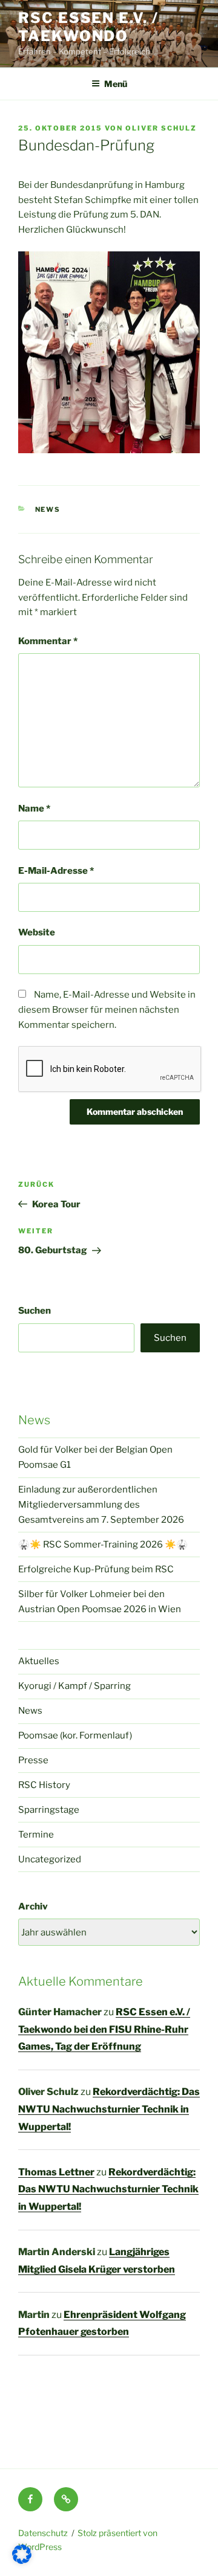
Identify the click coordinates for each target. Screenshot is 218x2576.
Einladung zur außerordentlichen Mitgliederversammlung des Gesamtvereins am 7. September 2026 (101, 1505)
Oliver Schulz (161, 128)
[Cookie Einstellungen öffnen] (22, 2561)
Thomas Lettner (56, 2172)
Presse (33, 1760)
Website (37, 932)
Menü (116, 84)
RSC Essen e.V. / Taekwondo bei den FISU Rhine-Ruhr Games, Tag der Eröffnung (104, 2029)
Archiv (33, 1906)
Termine (36, 1835)
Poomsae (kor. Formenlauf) (75, 1735)
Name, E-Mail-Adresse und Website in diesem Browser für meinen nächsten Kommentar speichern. (107, 1010)
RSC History (44, 1785)
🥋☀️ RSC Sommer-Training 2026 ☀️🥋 (103, 1545)
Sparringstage (49, 1810)
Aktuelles (39, 1661)
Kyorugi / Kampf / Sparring (74, 1686)
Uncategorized (50, 1859)
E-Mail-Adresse (56, 871)
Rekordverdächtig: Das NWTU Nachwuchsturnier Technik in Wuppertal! (109, 2109)
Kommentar (48, 641)
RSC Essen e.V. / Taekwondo (88, 27)
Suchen (35, 1311)
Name (34, 809)
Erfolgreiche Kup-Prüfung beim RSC (96, 1569)
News (48, 509)
